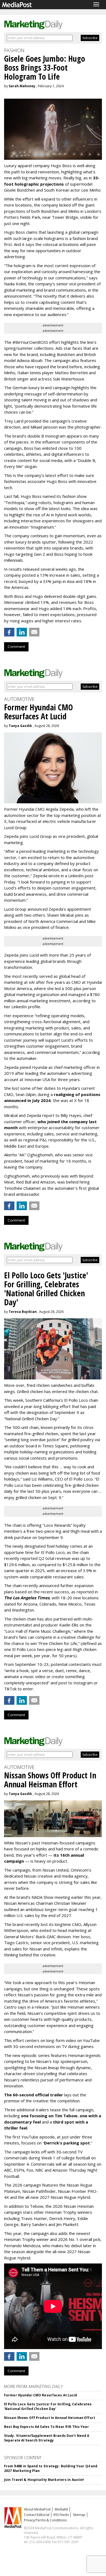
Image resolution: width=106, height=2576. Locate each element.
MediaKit (61, 2509)
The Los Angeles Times (27, 1598)
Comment (16, 647)
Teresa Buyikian (23, 1312)
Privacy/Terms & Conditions (45, 2520)
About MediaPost (37, 2509)
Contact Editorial (37, 2515)
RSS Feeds (61, 2515)
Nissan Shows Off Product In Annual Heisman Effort (50, 2418)
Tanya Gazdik (20, 726)
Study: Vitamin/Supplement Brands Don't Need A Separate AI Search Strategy (47, 2438)
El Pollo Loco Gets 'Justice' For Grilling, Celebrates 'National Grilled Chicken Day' (48, 2406)
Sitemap (79, 2515)
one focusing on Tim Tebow (49, 2116)
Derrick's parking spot (67, 2143)
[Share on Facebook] (9, 632)
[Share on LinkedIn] (22, 632)
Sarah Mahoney (22, 86)
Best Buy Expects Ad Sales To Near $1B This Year (46, 2427)
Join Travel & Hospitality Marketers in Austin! (44, 2480)
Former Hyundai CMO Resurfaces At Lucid (41, 2395)
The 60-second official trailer (34, 2095)
